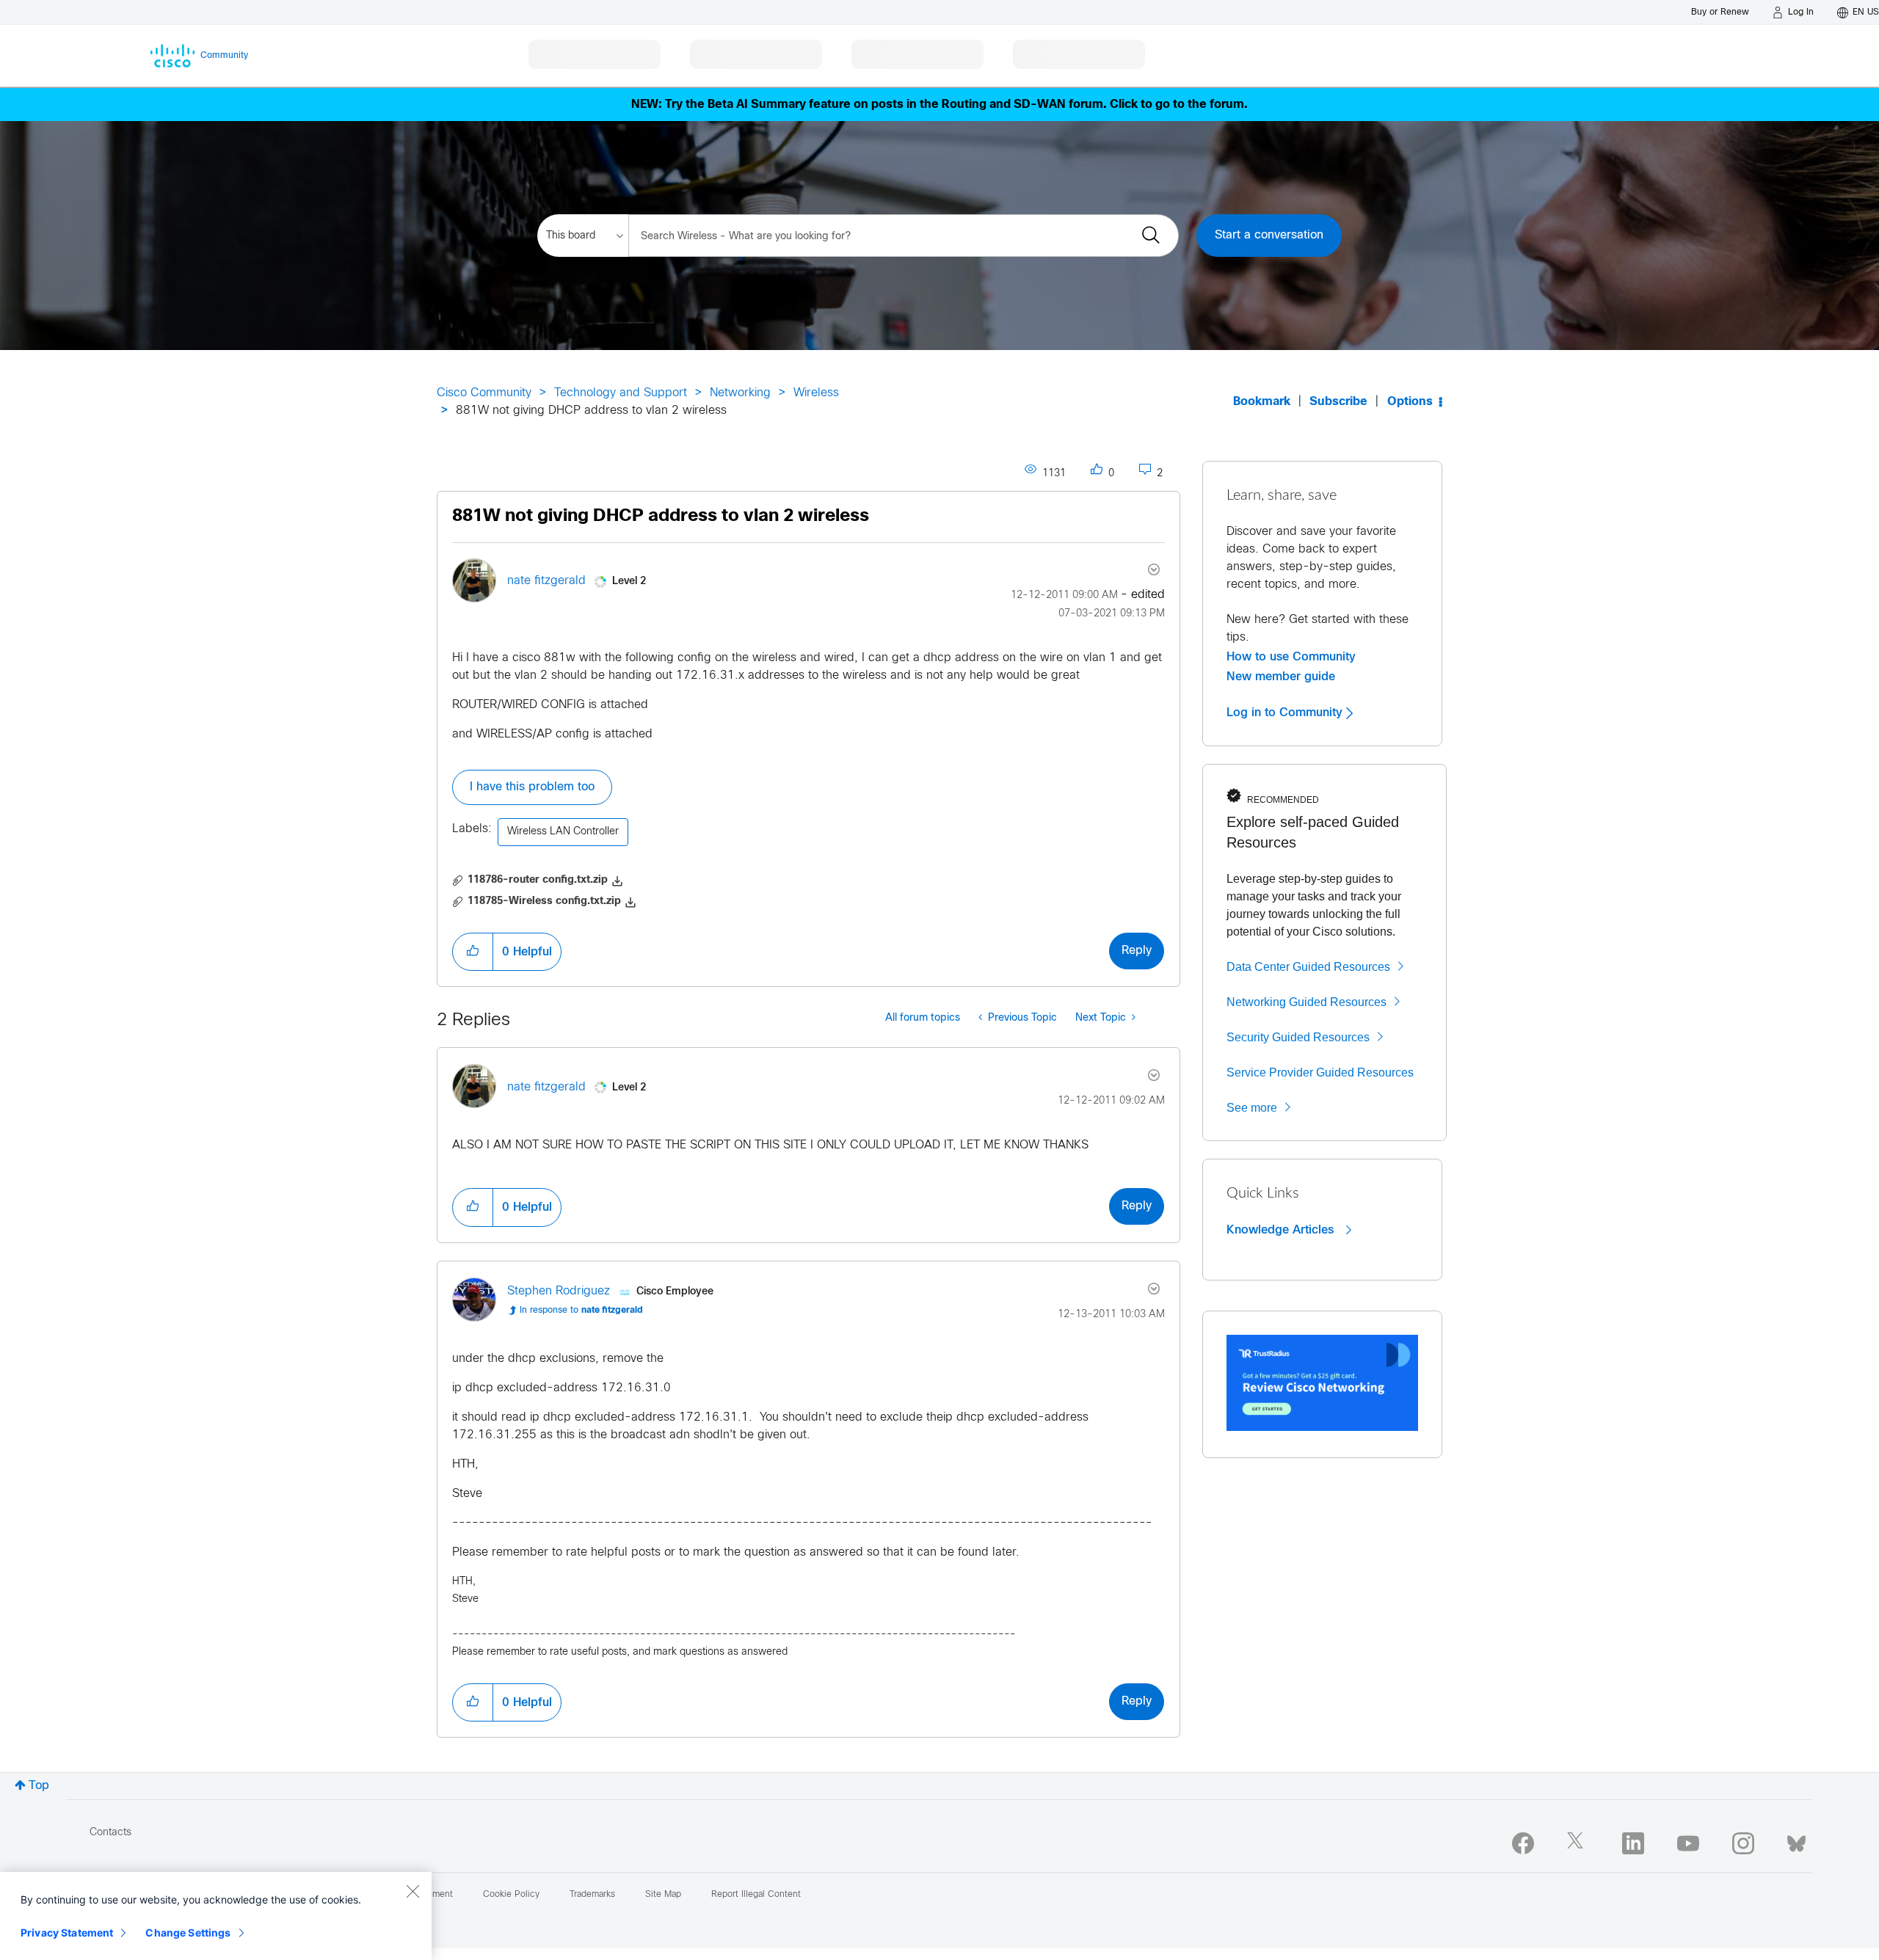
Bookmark (1262, 402)
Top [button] (39, 1786)
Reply (1137, 951)
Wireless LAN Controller (563, 832)
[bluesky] (1796, 1840)
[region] (216, 1916)
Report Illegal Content (756, 1895)
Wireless (816, 393)
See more (1252, 1108)
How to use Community (1291, 657)
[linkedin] (1633, 1843)
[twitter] (1578, 1843)
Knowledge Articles (1282, 1230)
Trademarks (592, 1895)
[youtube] (1688, 1843)
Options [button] (1410, 402)
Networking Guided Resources (1306, 1002)
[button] (473, 952)
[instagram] (1743, 1843)
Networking (740, 393)
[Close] (412, 1891)
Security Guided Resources (1298, 1037)
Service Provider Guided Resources (1320, 1072)
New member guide (1281, 677)
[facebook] (1523, 1843)
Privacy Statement (67, 1932)
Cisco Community (484, 393)
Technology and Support (621, 393)
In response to (581, 1311)
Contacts (110, 1833)
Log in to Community (1286, 713)
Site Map (663, 1895)
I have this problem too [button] (532, 787)
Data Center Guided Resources (1308, 967)
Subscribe (1338, 402)
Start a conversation (1269, 235)
